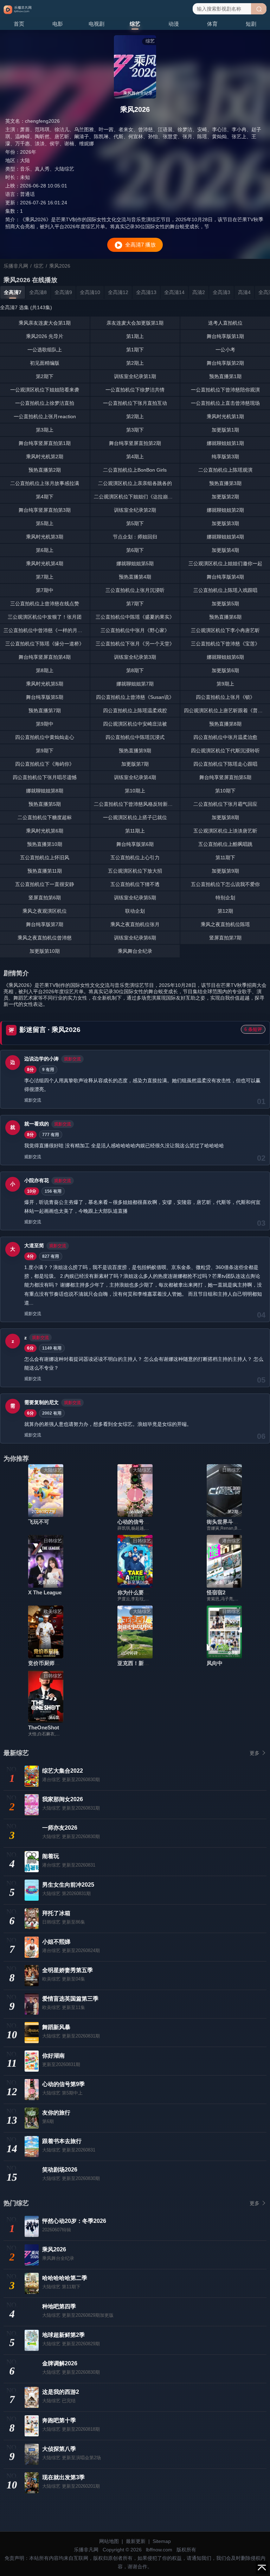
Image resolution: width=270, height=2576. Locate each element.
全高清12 (118, 292)
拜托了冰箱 (56, 1913)
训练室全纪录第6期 (135, 938)
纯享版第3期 (225, 457)
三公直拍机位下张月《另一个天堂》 (135, 644)
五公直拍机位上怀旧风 (45, 857)
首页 (19, 24)
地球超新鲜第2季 (63, 2335)
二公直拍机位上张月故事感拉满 (45, 483)
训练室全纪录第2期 (135, 510)
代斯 (118, 136)
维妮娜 (86, 144)
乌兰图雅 (84, 129)
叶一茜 (106, 129)
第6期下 (135, 550)
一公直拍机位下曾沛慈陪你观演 (225, 390)
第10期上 (135, 791)
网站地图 (109, 2541)
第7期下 (135, 604)
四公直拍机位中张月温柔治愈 (225, 737)
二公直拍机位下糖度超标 (45, 817)
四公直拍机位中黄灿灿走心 (45, 737)
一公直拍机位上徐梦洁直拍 (45, 403)
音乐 (25, 169)
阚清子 (82, 136)
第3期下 (135, 430)
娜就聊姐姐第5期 (135, 563)
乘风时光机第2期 (45, 457)
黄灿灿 (219, 136)
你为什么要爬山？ (139, 1592)
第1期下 (135, 350)
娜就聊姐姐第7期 (135, 684)
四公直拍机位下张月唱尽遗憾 (45, 777)
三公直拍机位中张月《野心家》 (135, 630)
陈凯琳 (101, 136)
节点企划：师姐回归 (135, 537)
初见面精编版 (45, 363)
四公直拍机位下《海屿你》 (45, 764)
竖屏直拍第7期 (225, 938)
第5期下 (135, 523)
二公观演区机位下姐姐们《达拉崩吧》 (136, 497)
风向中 (215, 1663)
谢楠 (69, 144)
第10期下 (225, 791)
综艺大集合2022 (63, 1771)
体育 (212, 24)
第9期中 (45, 724)
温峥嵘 (22, 136)
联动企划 (135, 911)
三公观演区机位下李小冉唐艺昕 (225, 630)
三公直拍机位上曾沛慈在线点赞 (45, 604)
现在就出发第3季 (63, 2477)
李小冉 (239, 129)
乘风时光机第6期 (45, 831)
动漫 (174, 24)
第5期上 (45, 523)
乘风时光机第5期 (45, 684)
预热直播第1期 (225, 376)
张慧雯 (170, 136)
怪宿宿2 (216, 1592)
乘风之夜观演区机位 (45, 911)
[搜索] (259, 9)
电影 (58, 24)
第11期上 (135, 831)
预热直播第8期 (225, 724)
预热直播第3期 (225, 483)
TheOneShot (44, 1727)
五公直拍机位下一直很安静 (45, 884)
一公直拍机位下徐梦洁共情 (135, 390)
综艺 (135, 24)
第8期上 (45, 670)
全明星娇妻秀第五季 (67, 1970)
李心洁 (219, 129)
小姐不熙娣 (56, 1942)
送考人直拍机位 (225, 323)
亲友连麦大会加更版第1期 (135, 323)
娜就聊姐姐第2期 (225, 510)
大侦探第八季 (59, 2449)
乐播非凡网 (16, 266)
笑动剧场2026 (60, 2170)
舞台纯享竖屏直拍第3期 (45, 510)
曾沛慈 (146, 129)
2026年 (28, 152)
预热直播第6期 (225, 617)
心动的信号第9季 (137, 1522)
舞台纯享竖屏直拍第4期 (45, 657)
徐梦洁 (185, 129)
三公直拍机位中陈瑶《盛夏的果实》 (135, 617)
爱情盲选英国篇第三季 (70, 1999)
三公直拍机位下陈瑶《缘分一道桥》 (45, 644)
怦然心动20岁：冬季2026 (74, 2221)
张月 (187, 136)
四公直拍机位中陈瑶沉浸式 (135, 737)
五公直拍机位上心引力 (135, 857)
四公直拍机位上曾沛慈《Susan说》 (135, 697)
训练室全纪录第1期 (135, 376)
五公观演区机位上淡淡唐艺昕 (225, 831)
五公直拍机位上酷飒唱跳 (225, 844)
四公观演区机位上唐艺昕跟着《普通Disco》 (227, 710)
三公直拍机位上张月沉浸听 (135, 590)
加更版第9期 (225, 871)
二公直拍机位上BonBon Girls (135, 470)
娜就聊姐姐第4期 (225, 537)
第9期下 (45, 751)
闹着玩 (51, 1856)
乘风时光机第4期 (45, 563)
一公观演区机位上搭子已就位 (135, 817)
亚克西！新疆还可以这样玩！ (152, 1663)
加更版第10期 (45, 951)
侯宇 (54, 144)
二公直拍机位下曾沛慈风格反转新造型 (136, 804)
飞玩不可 (39, 1522)
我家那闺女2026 (63, 1799)
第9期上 (225, 684)
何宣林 (136, 136)
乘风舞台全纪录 (135, 951)
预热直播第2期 (45, 470)
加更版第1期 (225, 430)
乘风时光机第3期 (45, 537)
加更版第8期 (225, 817)
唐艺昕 (62, 136)
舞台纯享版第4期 (225, 577)
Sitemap (162, 2541)
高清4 (244, 292)
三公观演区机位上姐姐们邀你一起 (225, 563)
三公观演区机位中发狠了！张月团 (45, 617)
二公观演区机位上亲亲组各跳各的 (135, 483)
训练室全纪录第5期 (135, 898)
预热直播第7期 (45, 710)
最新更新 (136, 2541)
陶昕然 (42, 136)
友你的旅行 (56, 2113)
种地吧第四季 (59, 2306)
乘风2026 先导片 (45, 336)
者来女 (126, 129)
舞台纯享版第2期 (225, 363)
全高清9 (63, 292)
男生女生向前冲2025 (68, 1885)
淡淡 (40, 144)
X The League (45, 1592)
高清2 (199, 292)
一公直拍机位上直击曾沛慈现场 (225, 403)
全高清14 (174, 292)
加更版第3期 (225, 523)
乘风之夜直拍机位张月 (135, 924)
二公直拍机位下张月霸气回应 (225, 804)
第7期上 (45, 577)
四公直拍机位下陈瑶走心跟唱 (225, 764)
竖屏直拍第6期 (45, 898)
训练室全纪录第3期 (135, 657)
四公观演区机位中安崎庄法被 (135, 724)
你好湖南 (53, 2056)
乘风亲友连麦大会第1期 (45, 323)
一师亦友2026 (60, 1828)
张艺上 (239, 136)
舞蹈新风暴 (56, 2027)
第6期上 (45, 550)
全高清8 (38, 292)
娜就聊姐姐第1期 (225, 443)
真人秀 (42, 169)
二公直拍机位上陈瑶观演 (225, 470)
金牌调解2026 (60, 2363)
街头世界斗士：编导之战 (236, 1522)
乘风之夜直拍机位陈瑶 (225, 924)
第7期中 (45, 590)
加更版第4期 (225, 550)
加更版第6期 (225, 670)
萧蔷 (25, 129)
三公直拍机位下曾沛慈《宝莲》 (225, 644)
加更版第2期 (225, 497)
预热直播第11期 (45, 871)
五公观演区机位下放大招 (135, 871)
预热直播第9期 (135, 751)
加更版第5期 (225, 604)
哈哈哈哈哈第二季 (65, 2278)
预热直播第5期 (45, 804)
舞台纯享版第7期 (45, 924)
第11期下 (225, 857)
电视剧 (97, 24)
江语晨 (165, 129)
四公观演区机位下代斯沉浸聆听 (225, 751)
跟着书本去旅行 (62, 2141)
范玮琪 (42, 129)
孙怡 (153, 136)
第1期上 (135, 336)
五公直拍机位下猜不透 (135, 884)
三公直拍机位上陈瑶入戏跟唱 (225, 590)
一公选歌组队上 (45, 350)
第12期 (225, 911)
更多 (255, 1753)
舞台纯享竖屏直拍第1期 (45, 443)
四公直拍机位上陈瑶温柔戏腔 (135, 710)
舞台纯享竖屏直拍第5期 (225, 777)
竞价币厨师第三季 (49, 1663)
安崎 (202, 129)
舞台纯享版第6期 (135, 844)
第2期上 (135, 363)
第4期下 (45, 497)
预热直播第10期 (45, 844)
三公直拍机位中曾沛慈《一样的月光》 (45, 630)
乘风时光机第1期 (225, 416)
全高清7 (13, 292)
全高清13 (146, 292)
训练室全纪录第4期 (135, 777)
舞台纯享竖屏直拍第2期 (135, 443)
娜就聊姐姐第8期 (45, 791)
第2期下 (45, 376)
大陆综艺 (64, 169)
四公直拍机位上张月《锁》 (225, 697)
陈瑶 (202, 136)
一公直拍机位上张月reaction (45, 416)
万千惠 (22, 144)
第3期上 (45, 430)
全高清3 (221, 292)
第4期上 (135, 457)
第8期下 (135, 670)
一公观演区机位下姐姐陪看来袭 (45, 390)
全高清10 (90, 292)
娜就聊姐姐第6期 (225, 657)
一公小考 (225, 350)
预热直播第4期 (135, 577)
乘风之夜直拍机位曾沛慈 (45, 938)
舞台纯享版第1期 (225, 336)
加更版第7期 (135, 764)
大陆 (25, 160)
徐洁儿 (62, 129)
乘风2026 (54, 2249)
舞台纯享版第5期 (45, 697)
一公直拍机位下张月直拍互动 (135, 403)
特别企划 (225, 898)
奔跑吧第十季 (59, 2420)
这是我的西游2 (61, 2392)
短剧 (251, 24)
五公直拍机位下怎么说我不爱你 (225, 884)
